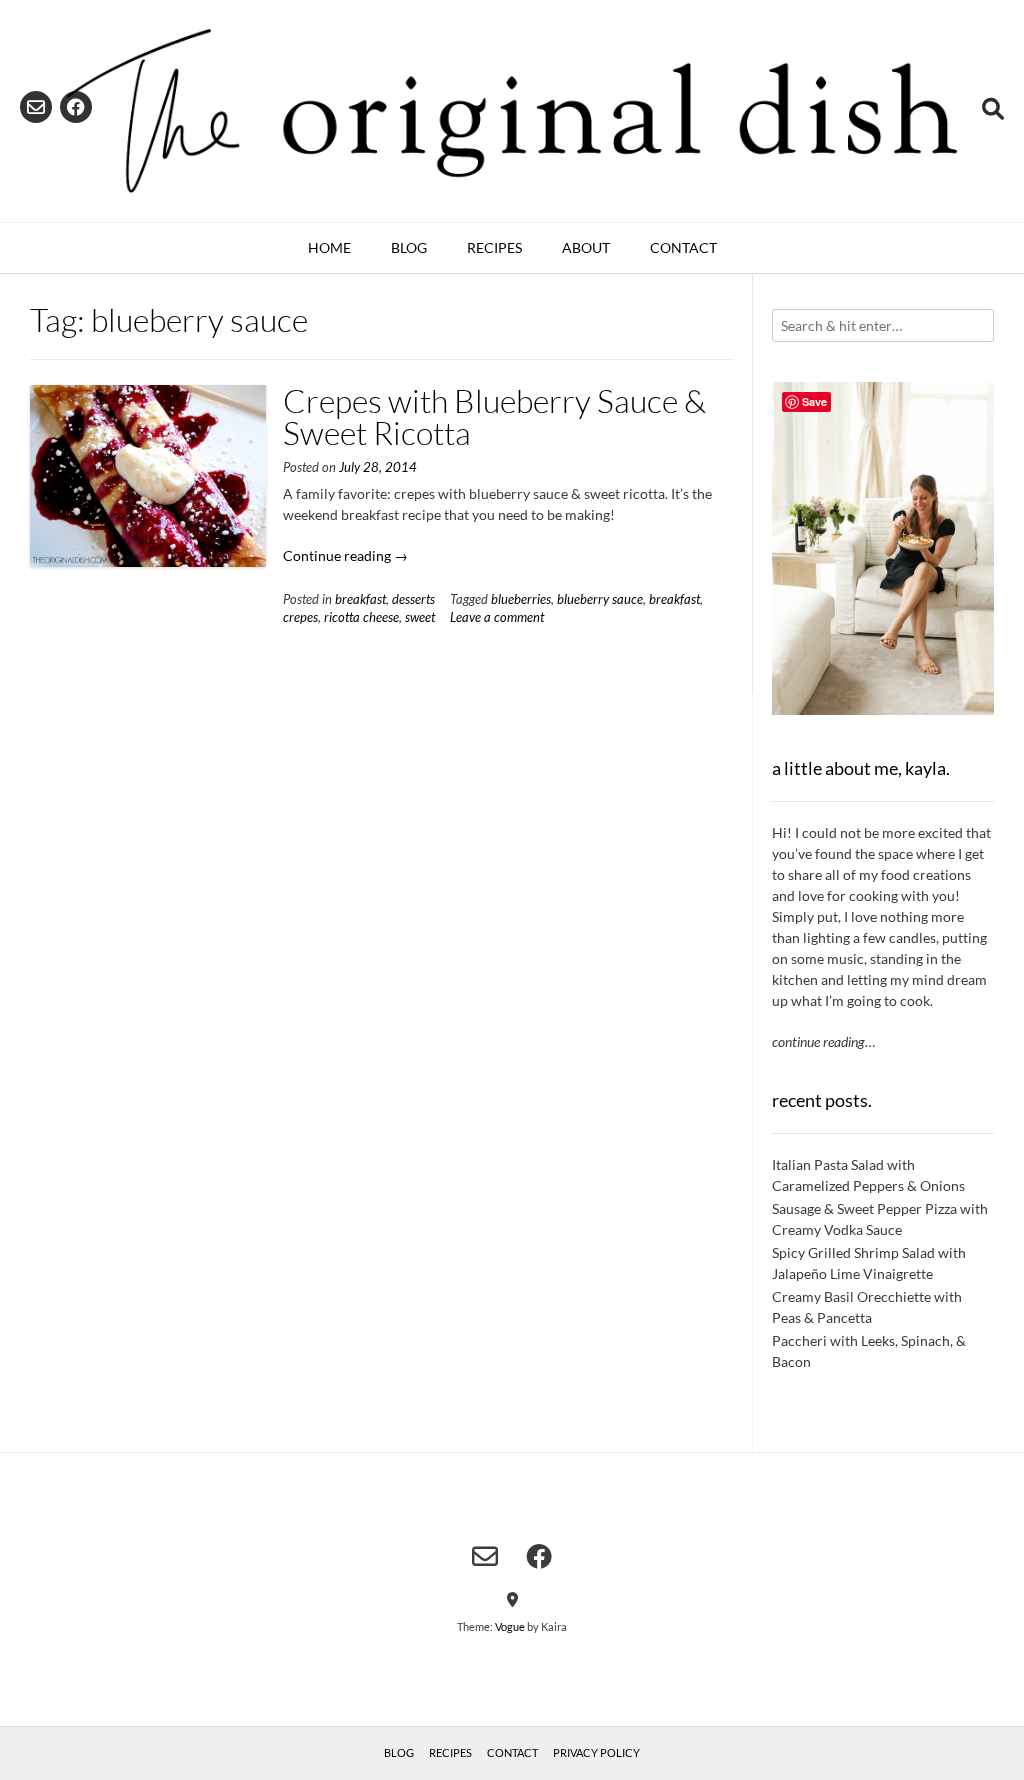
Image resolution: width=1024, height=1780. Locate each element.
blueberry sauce (600, 599)
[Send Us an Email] (36, 107)
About (586, 247)
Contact (683, 247)
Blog (409, 247)
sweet (420, 617)
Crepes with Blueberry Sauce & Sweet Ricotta (494, 416)
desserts (413, 599)
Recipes (494, 247)
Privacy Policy (596, 1752)
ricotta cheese (361, 617)
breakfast (360, 599)
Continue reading (345, 555)
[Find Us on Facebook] (76, 107)
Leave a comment (497, 617)
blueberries (521, 599)
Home (329, 247)
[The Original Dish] (512, 111)
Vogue (510, 1626)
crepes (300, 617)
